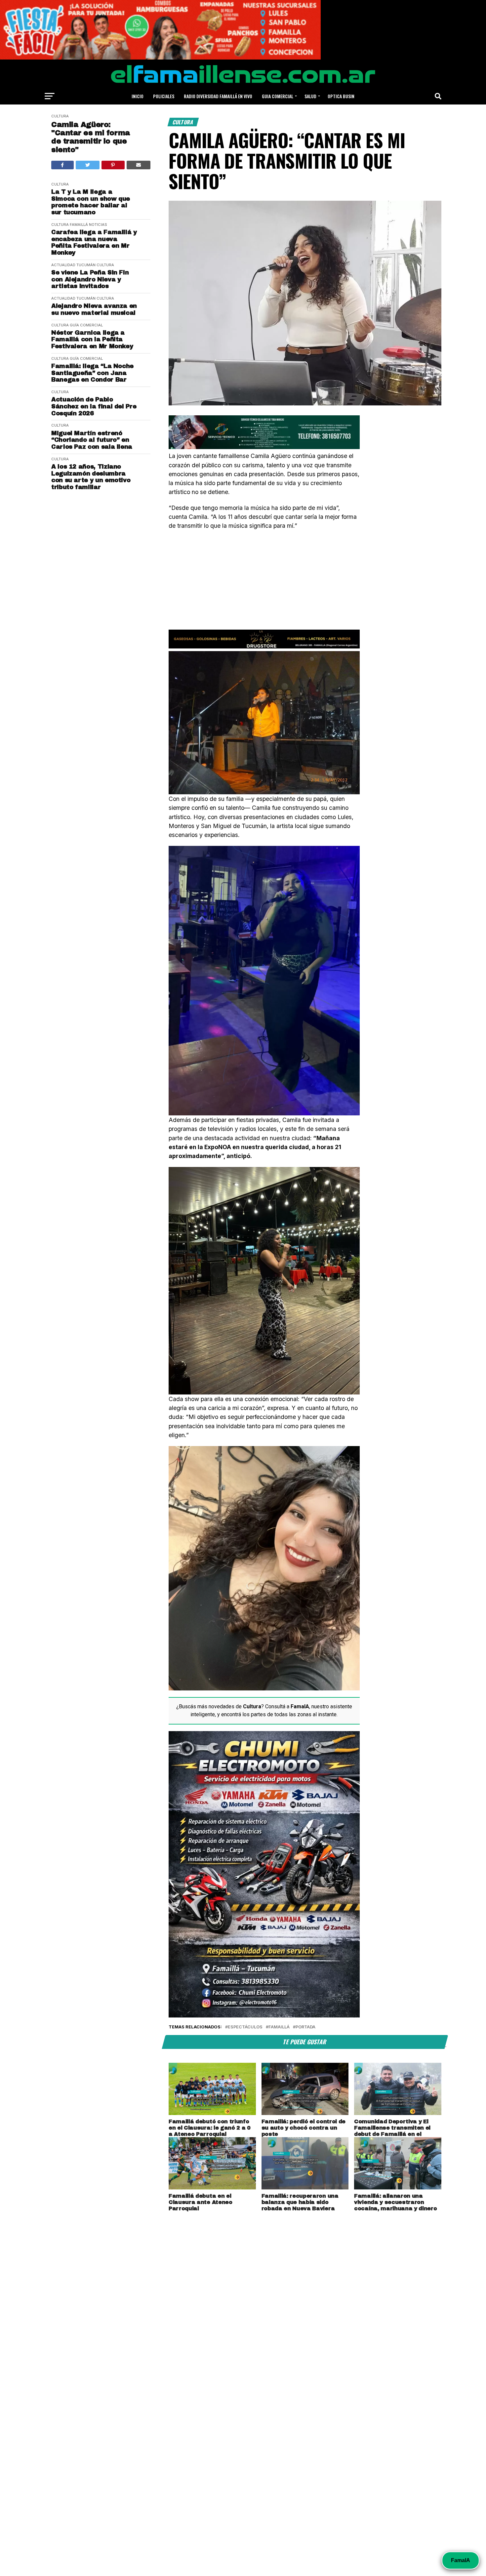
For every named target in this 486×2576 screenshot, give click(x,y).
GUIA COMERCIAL (278, 96)
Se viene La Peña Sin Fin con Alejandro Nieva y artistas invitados (90, 279)
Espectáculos (245, 2027)
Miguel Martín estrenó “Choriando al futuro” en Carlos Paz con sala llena (92, 440)
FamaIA (461, 2560)
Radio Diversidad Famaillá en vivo (218, 96)
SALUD (310, 96)
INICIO (138, 96)
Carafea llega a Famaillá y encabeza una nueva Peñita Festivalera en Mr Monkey (94, 242)
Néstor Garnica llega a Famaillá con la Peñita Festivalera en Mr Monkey (92, 339)
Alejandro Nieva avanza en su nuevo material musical (94, 309)
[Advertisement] (264, 583)
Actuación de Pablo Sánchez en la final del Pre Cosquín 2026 (94, 406)
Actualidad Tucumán (73, 265)
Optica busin (341, 96)
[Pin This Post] (113, 165)
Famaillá (279, 2027)
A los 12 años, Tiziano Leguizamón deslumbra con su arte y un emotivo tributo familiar (91, 477)
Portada (305, 2027)
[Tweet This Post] (88, 165)
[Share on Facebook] (62, 165)
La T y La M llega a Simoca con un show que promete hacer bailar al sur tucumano (91, 202)
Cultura (60, 116)
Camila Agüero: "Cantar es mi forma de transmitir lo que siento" (91, 137)
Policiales (164, 96)
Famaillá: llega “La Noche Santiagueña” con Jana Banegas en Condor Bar (92, 373)
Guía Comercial (86, 325)
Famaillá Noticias (88, 225)
